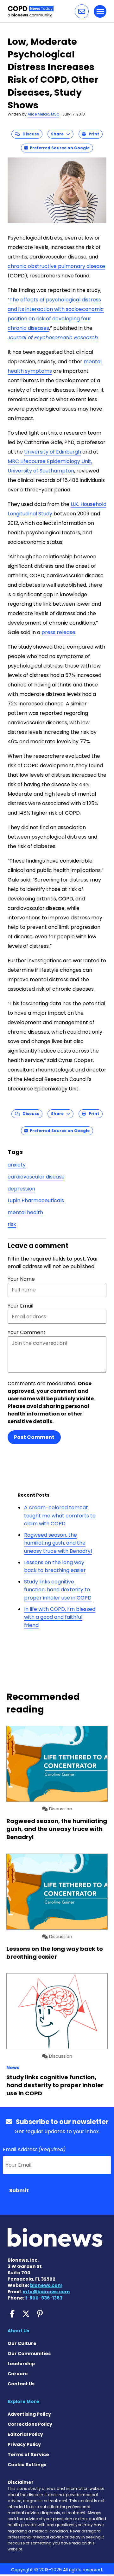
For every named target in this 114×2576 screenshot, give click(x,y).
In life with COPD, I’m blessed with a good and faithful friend (60, 1617)
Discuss (29, 134)
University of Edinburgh (53, 452)
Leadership (21, 2364)
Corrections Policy (30, 2424)
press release (58, 632)
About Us (18, 2331)
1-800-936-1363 (44, 2298)
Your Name (21, 1279)
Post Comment (34, 1437)
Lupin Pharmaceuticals (36, 1200)
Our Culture (22, 2343)
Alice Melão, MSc (43, 114)
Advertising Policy (29, 2414)
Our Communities (29, 2353)
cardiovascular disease (36, 1177)
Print (92, 134)
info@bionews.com (46, 2292)
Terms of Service (28, 2454)
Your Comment (27, 1332)
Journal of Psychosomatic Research (53, 338)
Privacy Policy (24, 2444)
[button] (82, 11)
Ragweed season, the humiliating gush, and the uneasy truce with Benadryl (58, 1543)
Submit (19, 2190)
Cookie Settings (27, 2465)
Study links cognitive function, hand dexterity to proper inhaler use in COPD (58, 1590)
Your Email (20, 1306)
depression (21, 1189)
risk (12, 1224)
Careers (18, 2374)
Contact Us (21, 2384)
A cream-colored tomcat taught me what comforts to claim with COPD (60, 1516)
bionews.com (46, 2285)
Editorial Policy (25, 2434)
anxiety (17, 1165)
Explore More (23, 2401)
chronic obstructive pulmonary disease (56, 266)
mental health (25, 1212)
